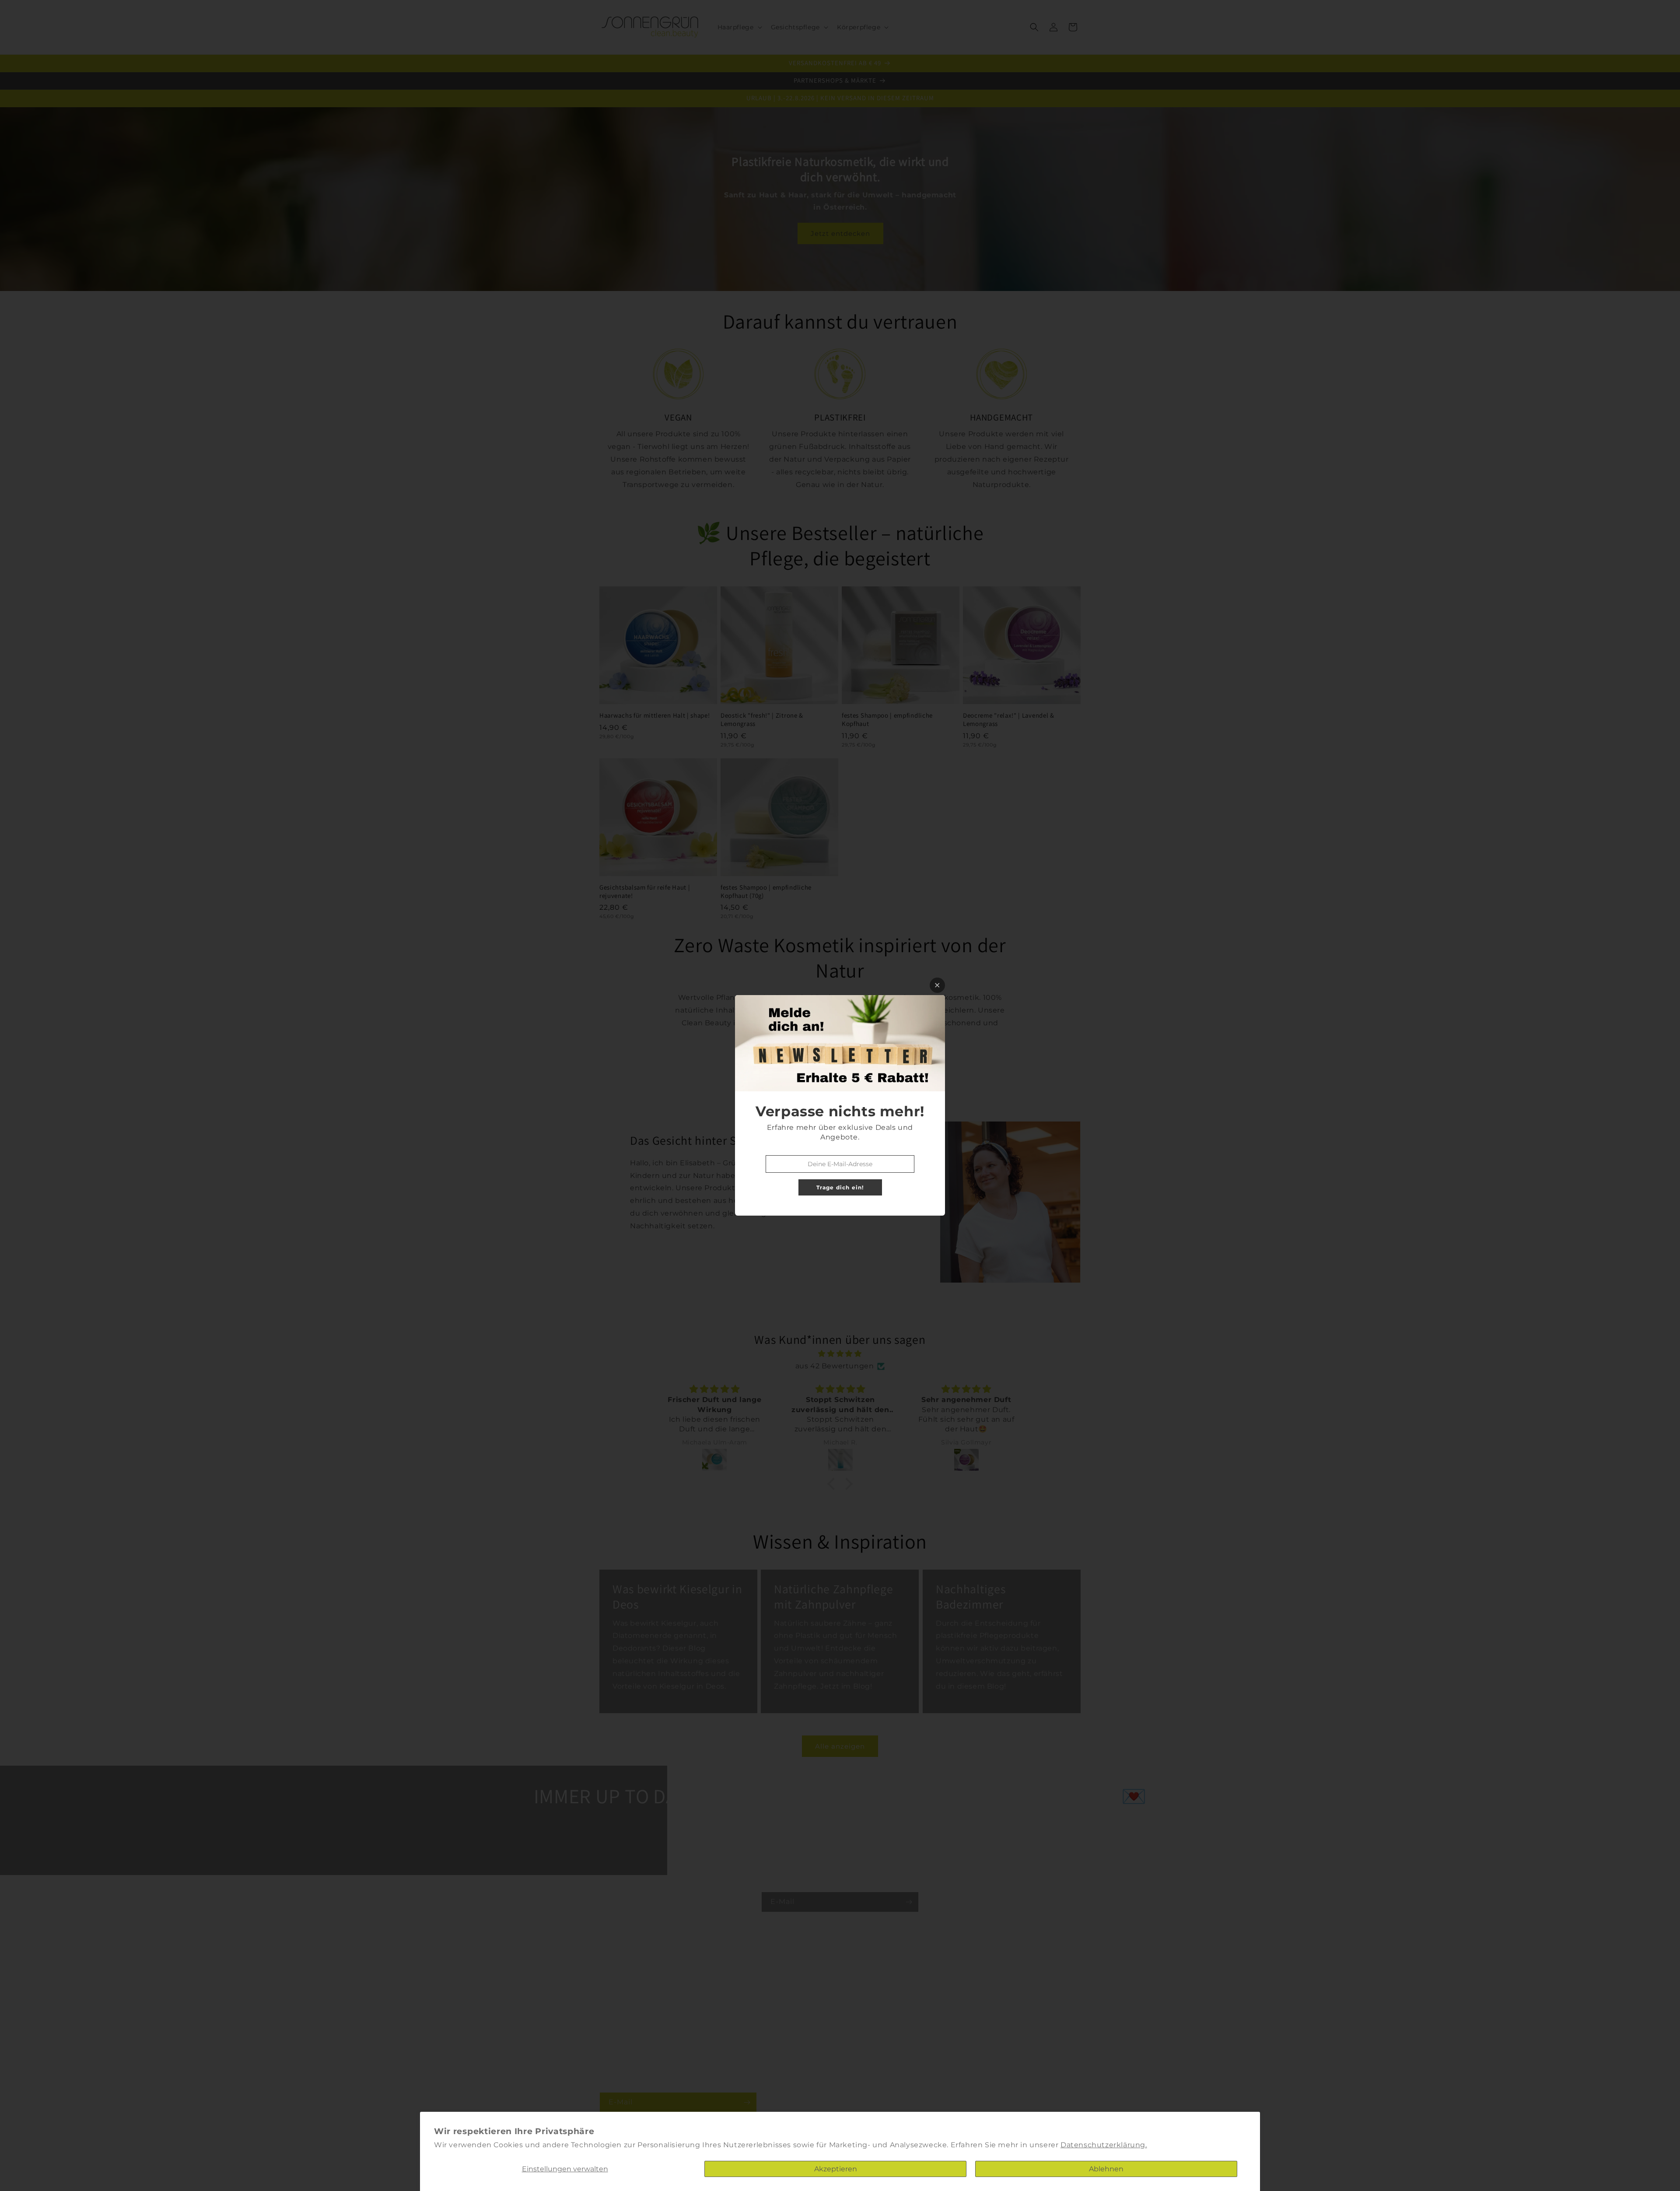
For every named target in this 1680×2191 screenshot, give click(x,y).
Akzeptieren (836, 2169)
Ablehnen (1106, 2169)
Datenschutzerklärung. (1104, 2145)
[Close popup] (937, 985)
